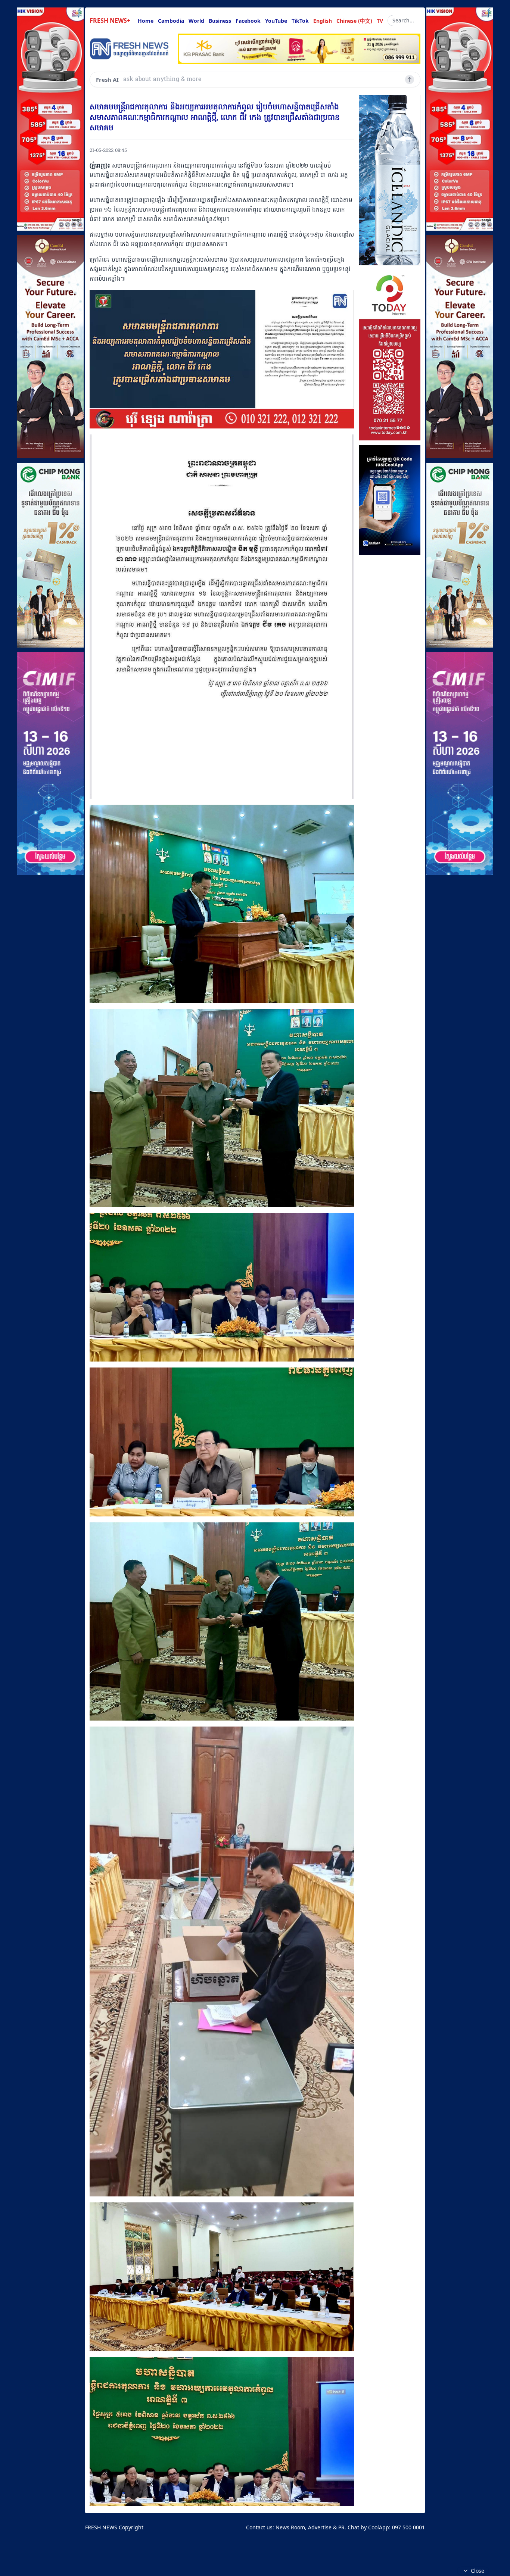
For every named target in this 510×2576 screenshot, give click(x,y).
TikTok (300, 21)
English (323, 21)
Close (478, 2571)
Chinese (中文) (354, 21)
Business (220, 21)
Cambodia (171, 21)
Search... (403, 20)
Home (146, 21)
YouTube (276, 21)
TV (380, 21)
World (196, 21)
